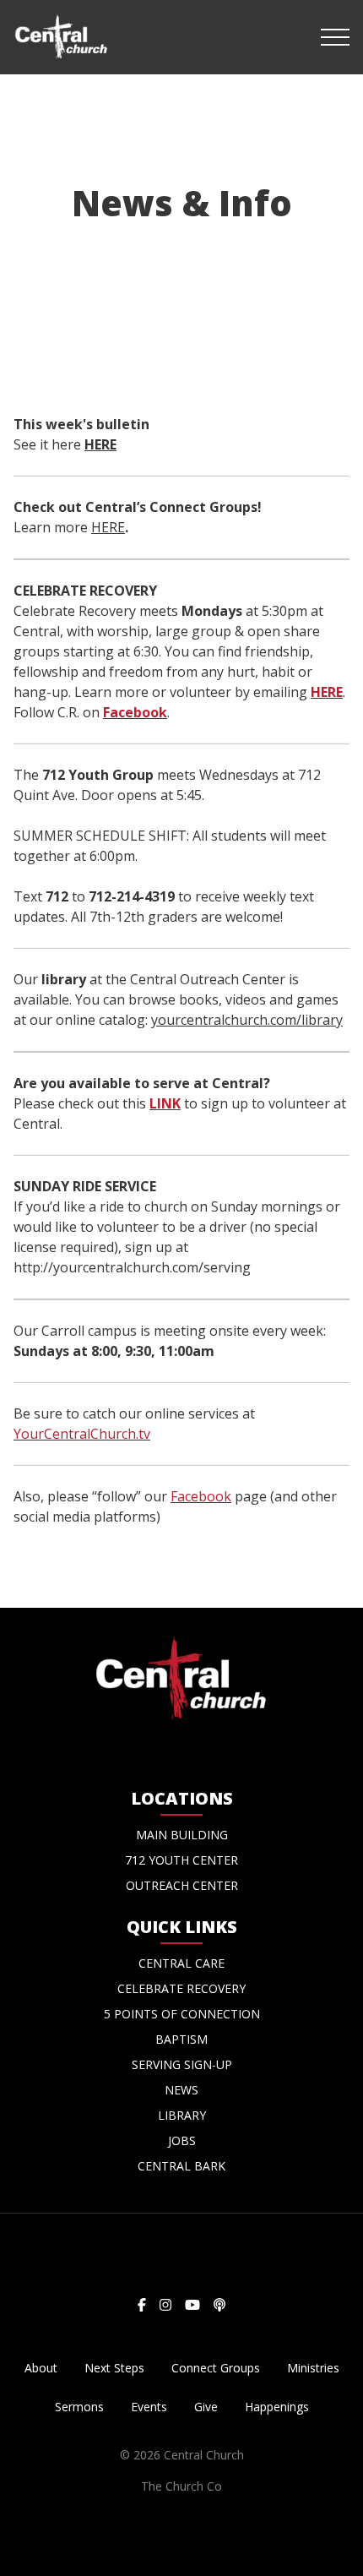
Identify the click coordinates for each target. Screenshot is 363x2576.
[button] (335, 37)
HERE (100, 444)
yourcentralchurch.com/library (247, 1020)
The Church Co (181, 2486)
